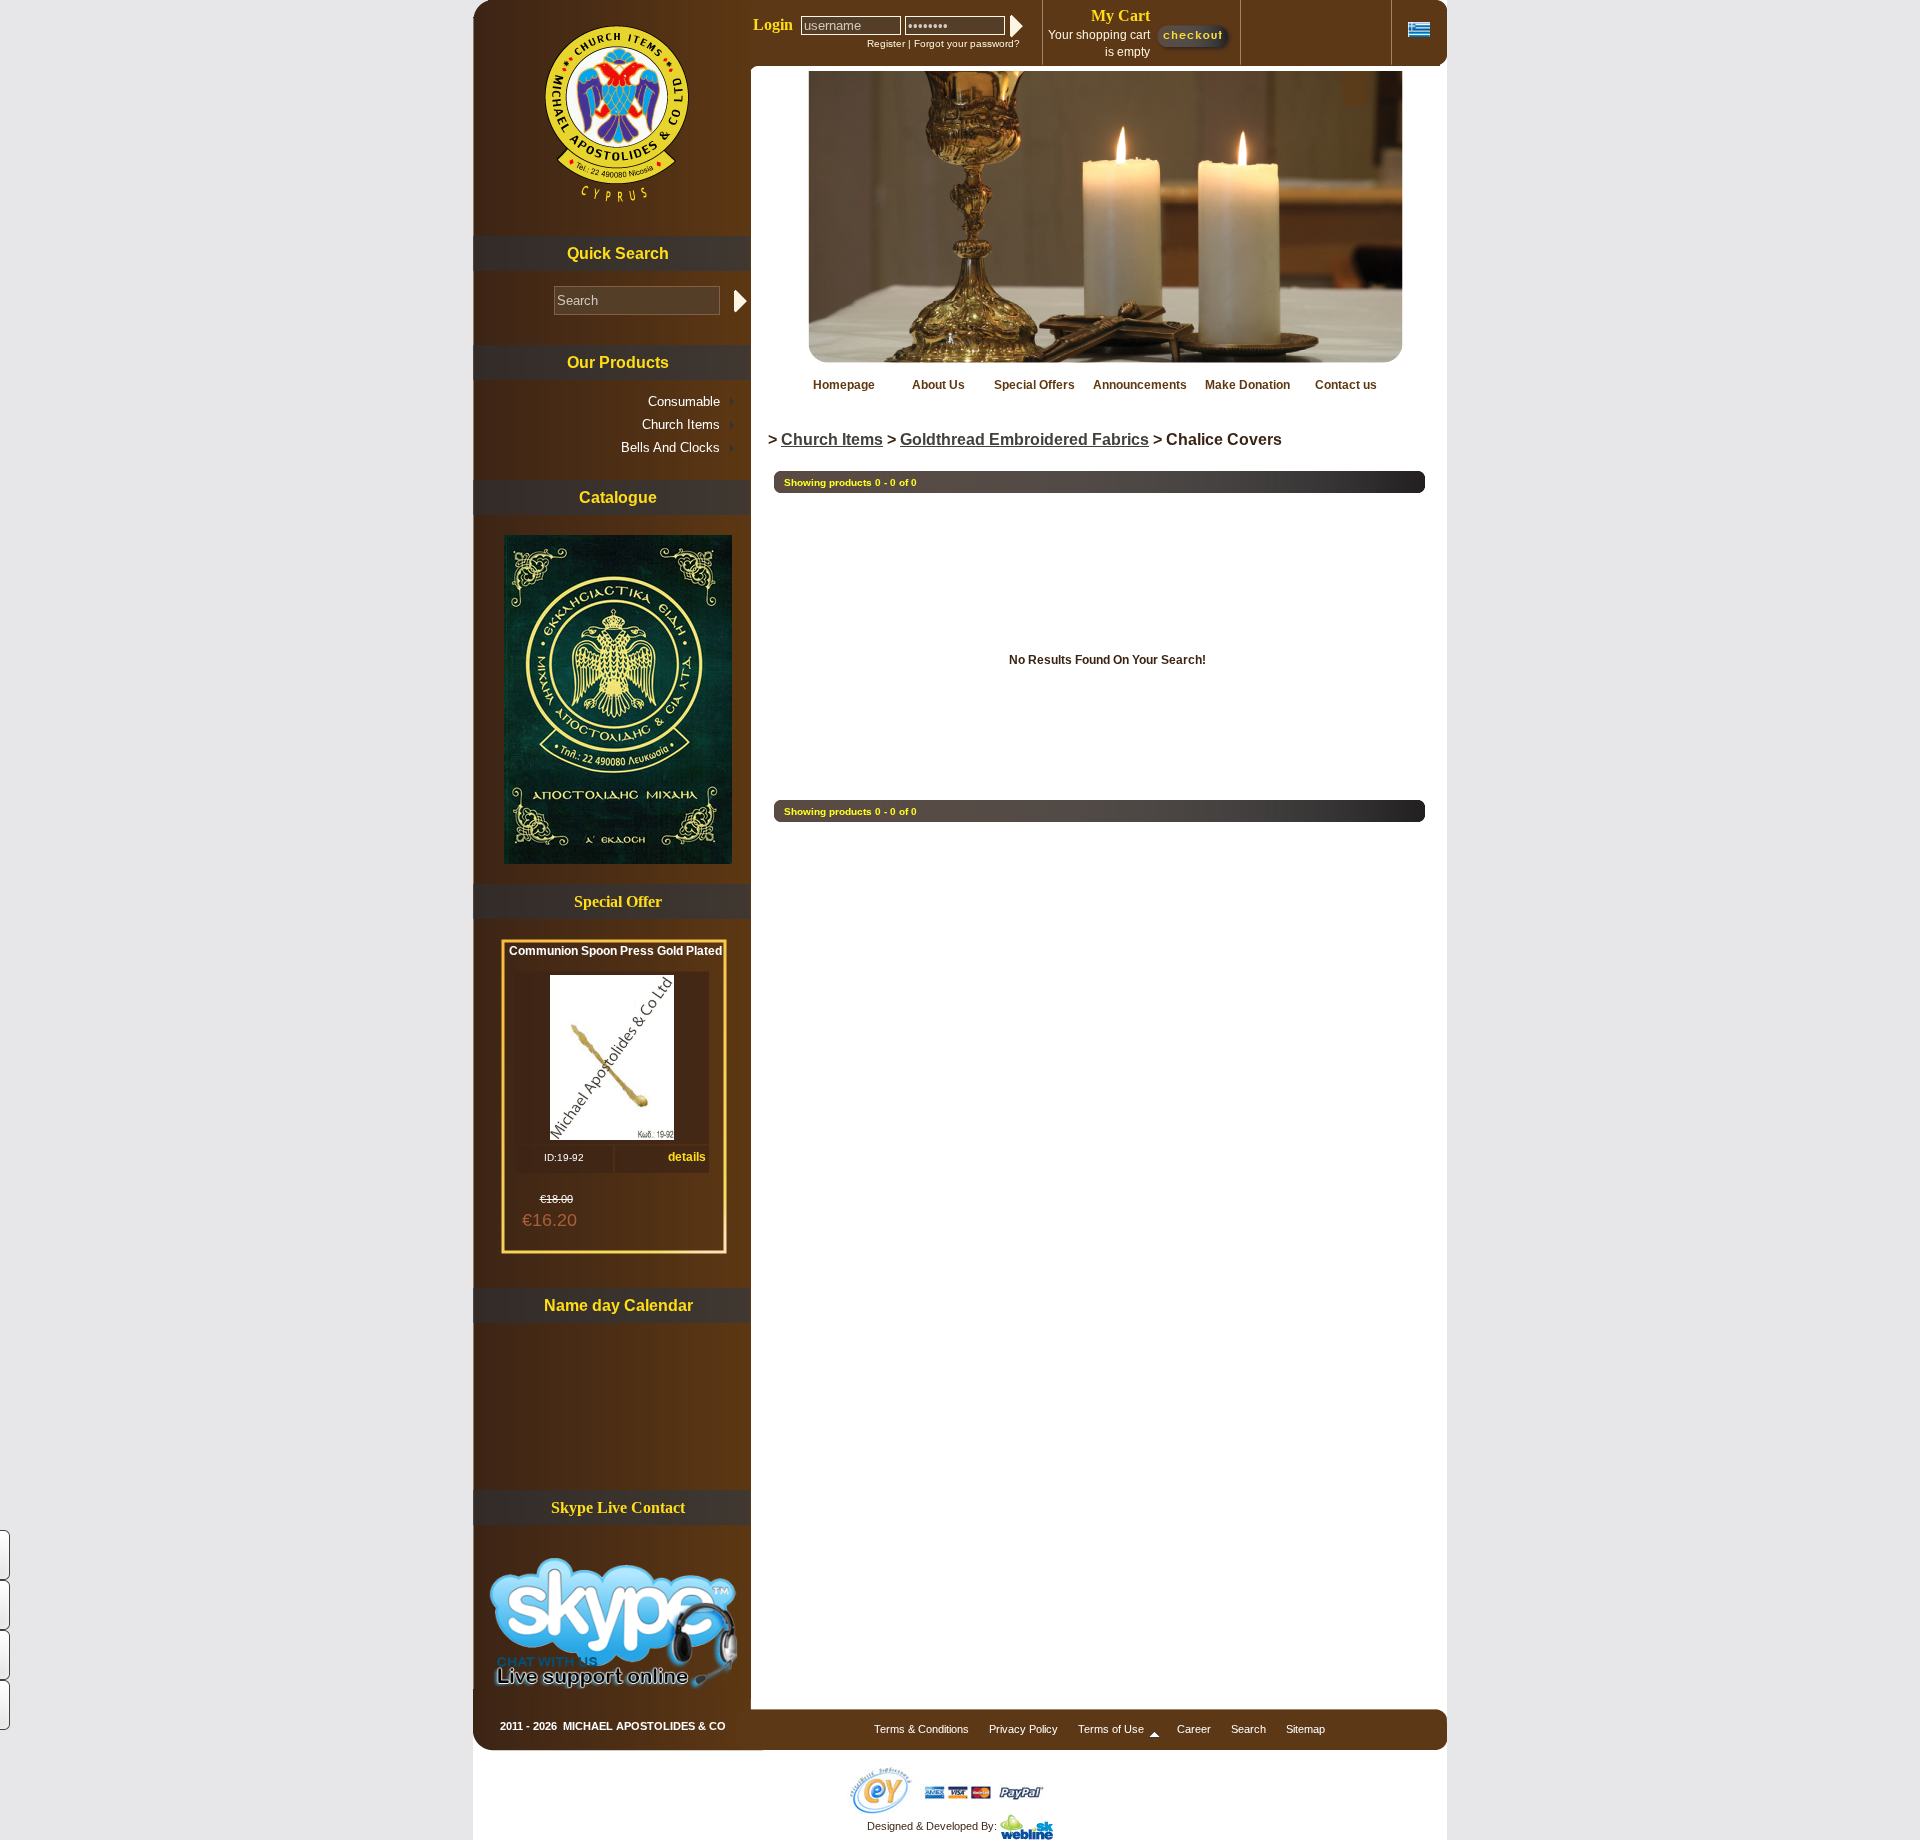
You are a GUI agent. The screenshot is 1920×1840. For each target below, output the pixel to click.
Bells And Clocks (670, 447)
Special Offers (1034, 385)
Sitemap (1305, 1729)
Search (1248, 1729)
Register (886, 43)
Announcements (1140, 385)
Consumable (684, 401)
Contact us (1346, 385)
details (687, 1157)
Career (1194, 1729)
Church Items (681, 424)
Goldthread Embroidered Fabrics (1024, 439)
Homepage (844, 385)
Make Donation (1247, 385)
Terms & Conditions (921, 1729)
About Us (938, 385)
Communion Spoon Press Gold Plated (615, 951)
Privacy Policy (1023, 1729)
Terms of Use (1111, 1729)
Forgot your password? (967, 43)
